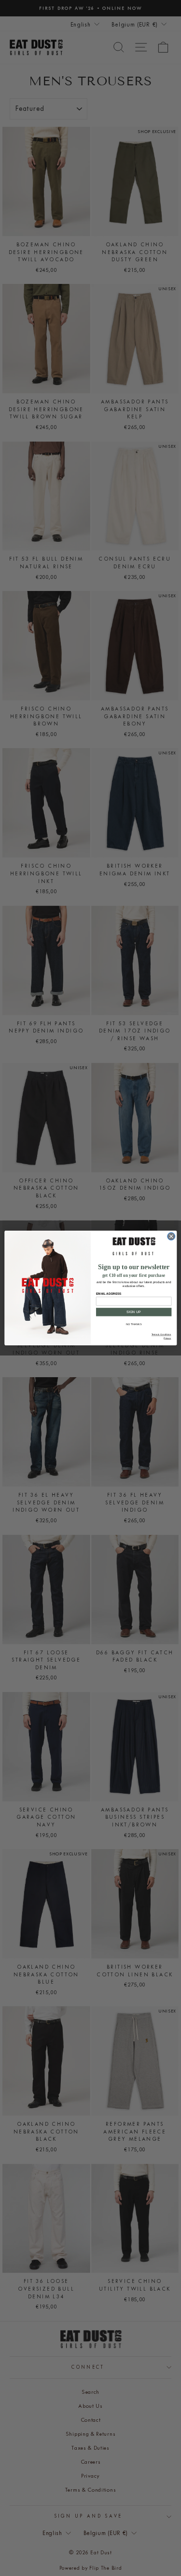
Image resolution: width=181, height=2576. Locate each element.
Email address (108, 1294)
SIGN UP (134, 1312)
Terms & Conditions (161, 1335)
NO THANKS (134, 1324)
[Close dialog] (171, 1236)
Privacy (167, 1338)
